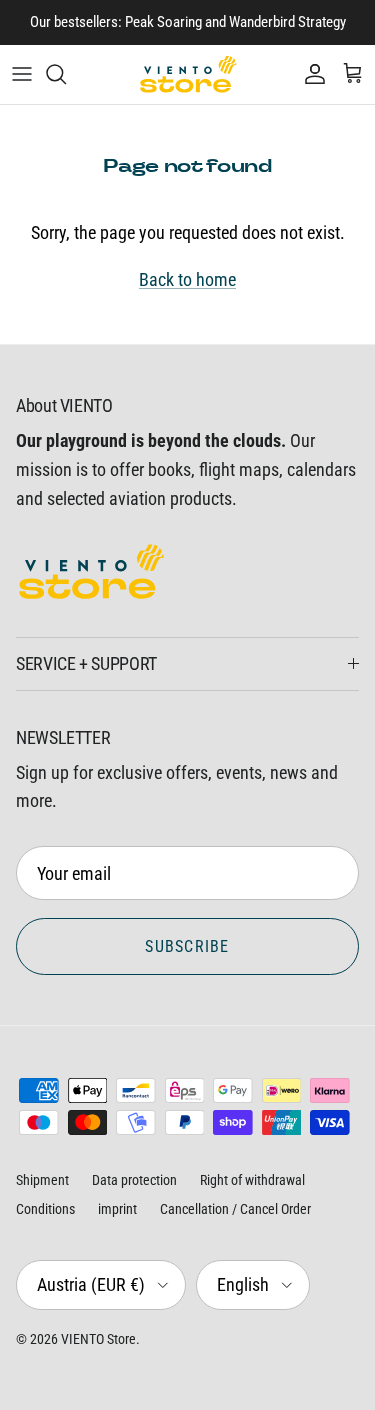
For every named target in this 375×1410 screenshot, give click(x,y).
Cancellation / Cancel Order (235, 1209)
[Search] (66, 74)
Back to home (187, 279)
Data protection (134, 1180)
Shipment (42, 1180)
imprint (117, 1209)
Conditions (45, 1209)
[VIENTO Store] (188, 74)
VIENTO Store (98, 1339)
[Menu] (22, 74)
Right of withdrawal (252, 1180)
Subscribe (187, 946)
